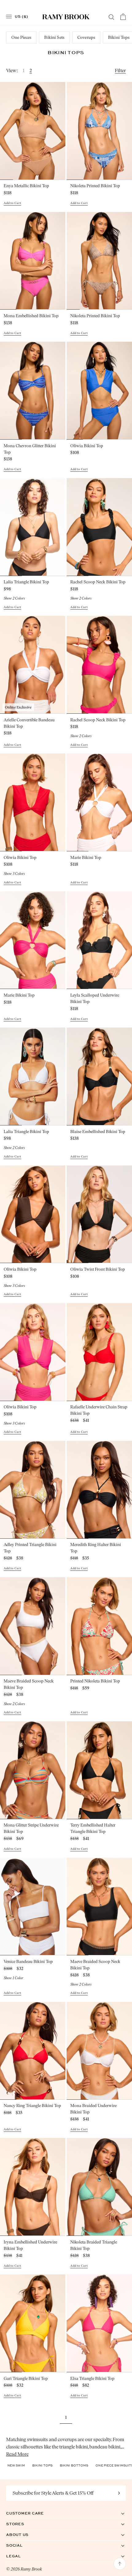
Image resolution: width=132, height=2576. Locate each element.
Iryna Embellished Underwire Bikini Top (30, 2245)
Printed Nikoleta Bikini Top (95, 1681)
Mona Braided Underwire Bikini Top (93, 2109)
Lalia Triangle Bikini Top (26, 582)
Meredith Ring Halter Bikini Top (96, 1548)
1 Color (14, 1978)
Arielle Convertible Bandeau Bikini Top (29, 723)
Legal (20, 2556)
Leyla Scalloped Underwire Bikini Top (95, 998)
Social (21, 2545)
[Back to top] (120, 2564)
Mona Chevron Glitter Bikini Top (30, 449)
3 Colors (14, 874)
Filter (120, 71)
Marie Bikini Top (86, 858)
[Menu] (9, 17)
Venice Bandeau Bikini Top (28, 1962)
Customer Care (31, 2513)
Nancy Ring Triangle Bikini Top (32, 2106)
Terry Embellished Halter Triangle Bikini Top (93, 1828)
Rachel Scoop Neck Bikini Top (98, 582)
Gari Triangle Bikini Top (26, 2379)
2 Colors (14, 598)
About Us (24, 2535)
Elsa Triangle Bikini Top (92, 2379)
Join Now (119, 2493)
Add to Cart (12, 203)
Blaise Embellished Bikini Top (98, 1132)
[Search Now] (111, 17)
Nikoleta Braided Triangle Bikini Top (94, 2245)
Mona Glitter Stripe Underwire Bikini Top (31, 1828)
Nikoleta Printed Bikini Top (95, 186)
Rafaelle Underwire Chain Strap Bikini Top (99, 1410)
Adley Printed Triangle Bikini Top (30, 1548)
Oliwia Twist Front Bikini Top (98, 1269)
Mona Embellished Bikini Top (31, 316)
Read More (17, 2454)
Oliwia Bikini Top (87, 446)
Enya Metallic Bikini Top (26, 186)
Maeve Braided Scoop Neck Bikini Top (29, 1684)
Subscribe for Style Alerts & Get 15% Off (53, 2493)
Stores (21, 2524)
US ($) (21, 16)
